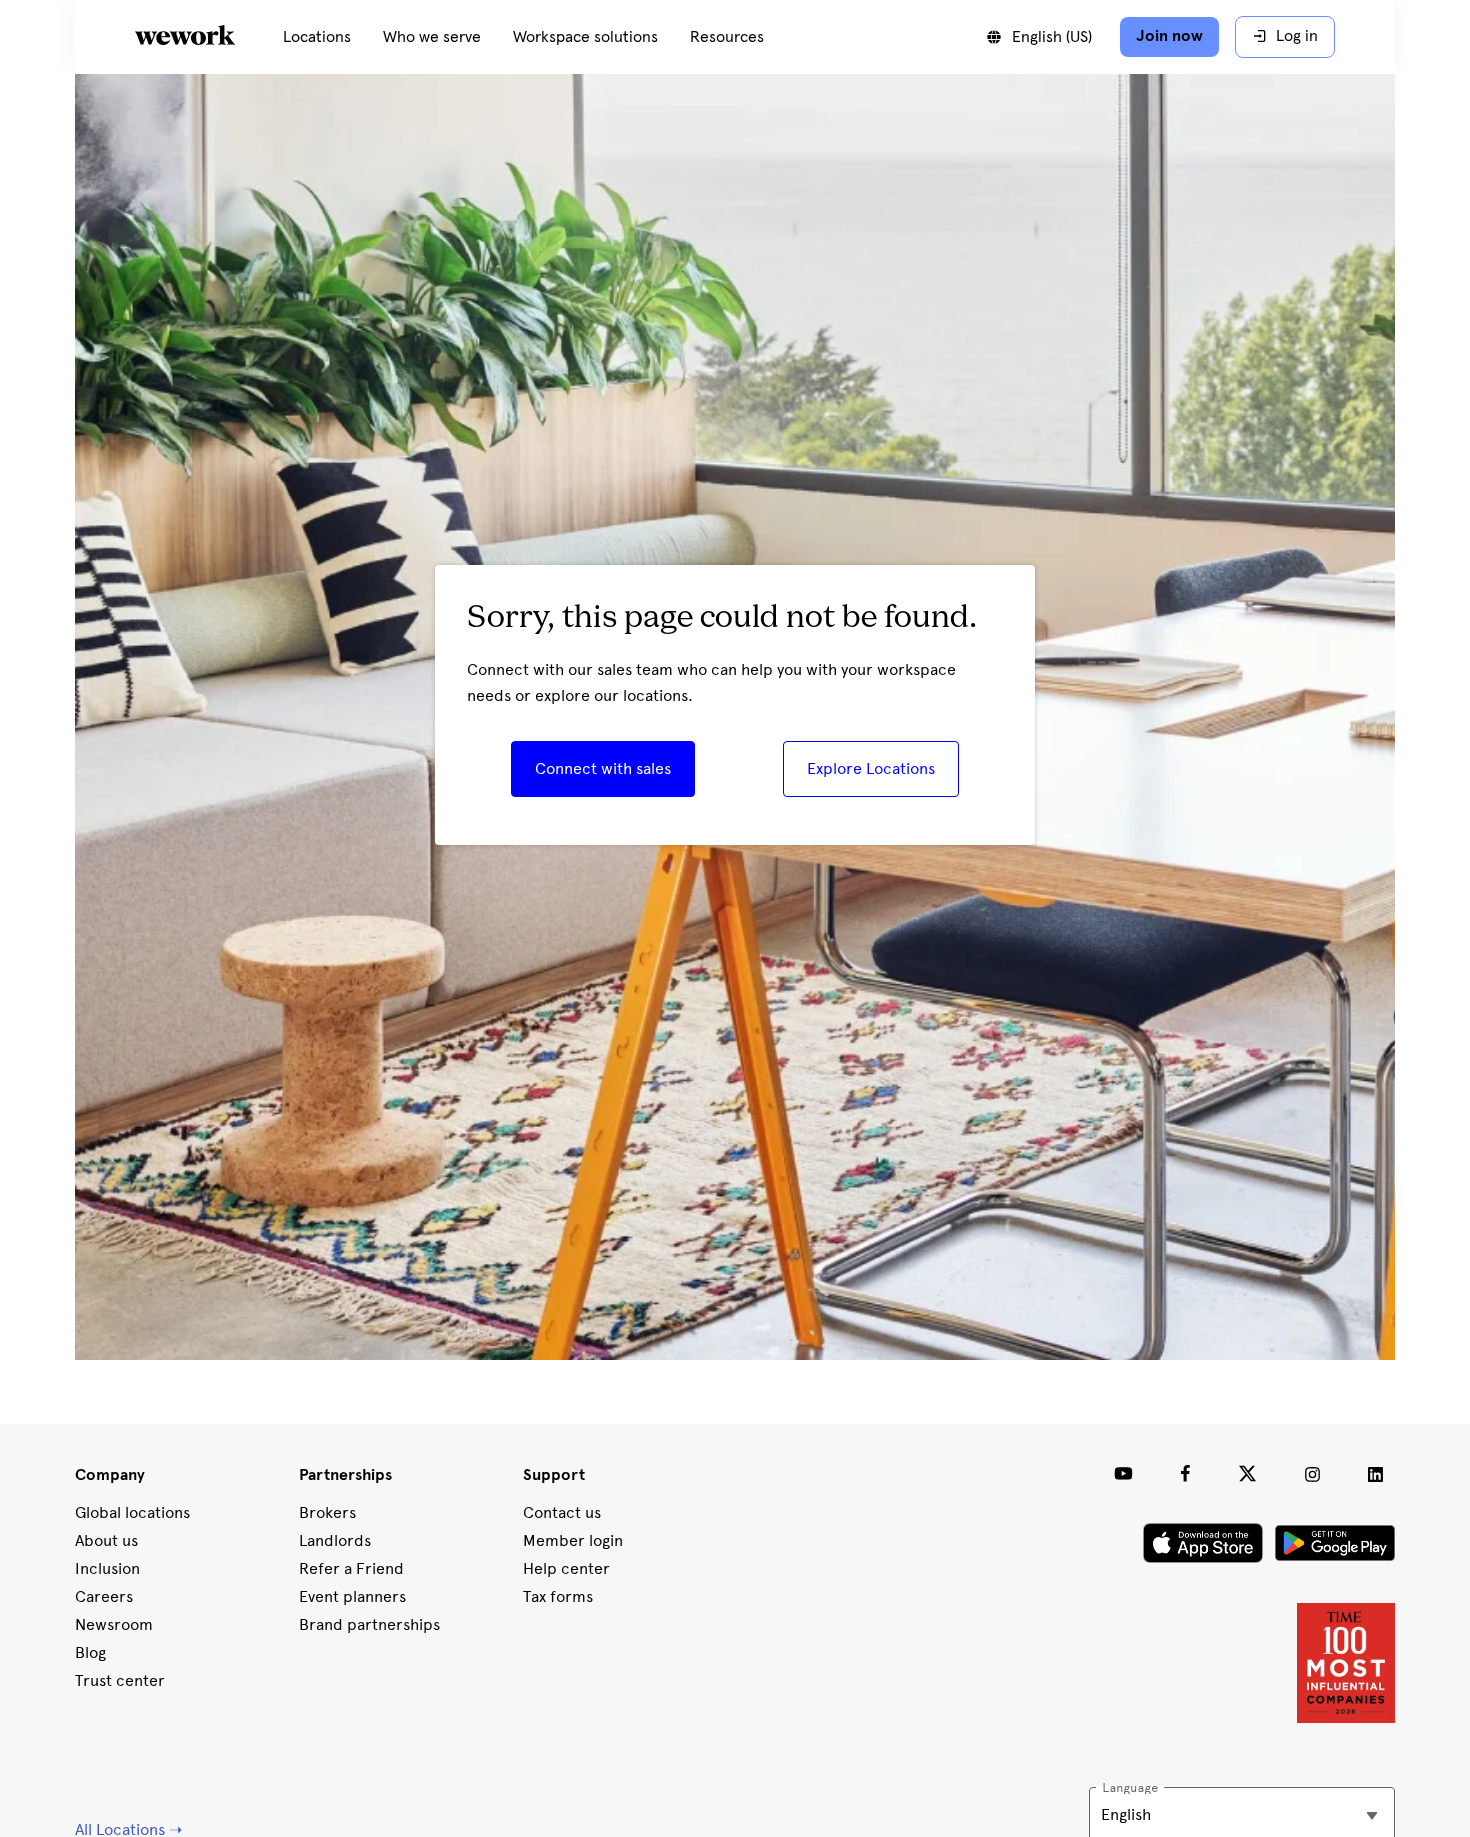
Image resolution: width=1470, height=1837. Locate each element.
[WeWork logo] (209, 37)
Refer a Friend (351, 1568)
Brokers (327, 1512)
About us (106, 1540)
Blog (90, 1652)
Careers (104, 1596)
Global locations (132, 1512)
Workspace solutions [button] (585, 37)
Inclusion (107, 1568)
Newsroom (114, 1624)
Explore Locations (871, 768)
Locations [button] (317, 37)
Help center (566, 1568)
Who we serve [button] (432, 37)
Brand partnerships (369, 1624)
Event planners (352, 1596)
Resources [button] (727, 37)
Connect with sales (603, 768)
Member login (573, 1540)
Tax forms (558, 1596)
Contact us (562, 1512)
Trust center (120, 1680)
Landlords (335, 1540)
